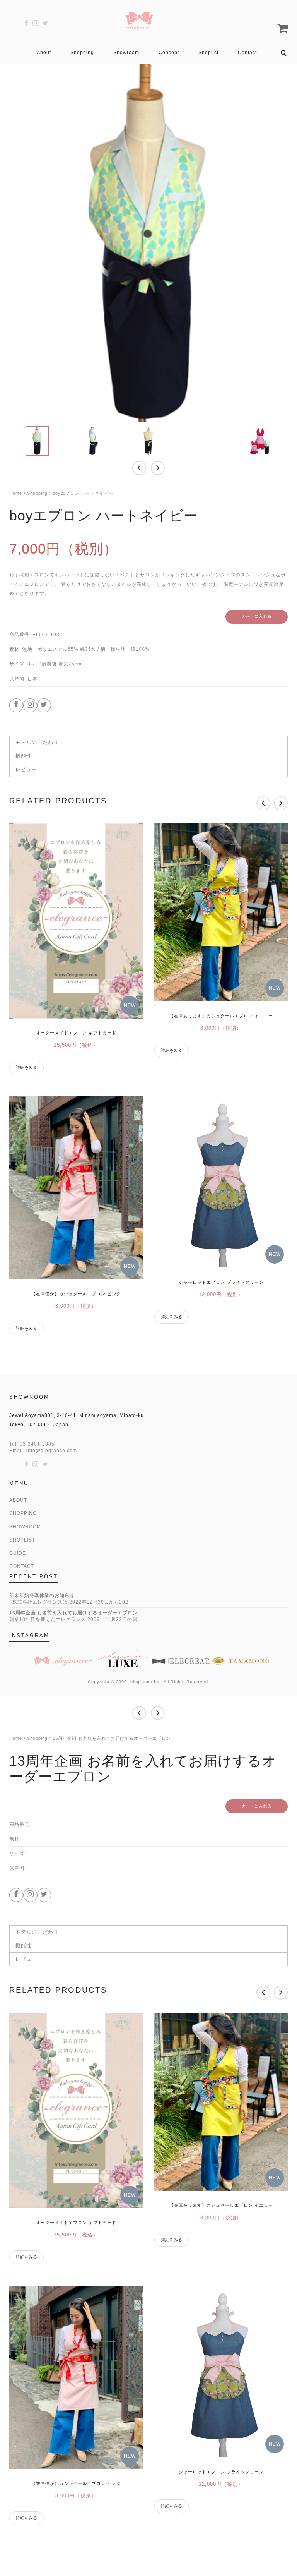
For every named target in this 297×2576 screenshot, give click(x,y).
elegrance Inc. (146, 1682)
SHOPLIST (22, 1540)
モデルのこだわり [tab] (37, 742)
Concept (169, 53)
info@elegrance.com (52, 1451)
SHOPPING (23, 1513)
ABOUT (18, 1500)
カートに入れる (257, 616)
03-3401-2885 (37, 1444)
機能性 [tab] (24, 756)
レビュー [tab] (26, 769)
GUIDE (18, 1553)
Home (16, 493)
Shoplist (208, 53)
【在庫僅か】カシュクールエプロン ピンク (76, 1294)
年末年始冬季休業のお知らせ (42, 1595)
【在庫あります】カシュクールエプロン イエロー (221, 1016)
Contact (247, 53)
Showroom (126, 53)
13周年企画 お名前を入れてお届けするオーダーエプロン (73, 1613)
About (44, 53)
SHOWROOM (25, 1527)
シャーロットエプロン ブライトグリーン (221, 1282)
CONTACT (22, 1566)
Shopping (82, 53)
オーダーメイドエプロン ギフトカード (76, 1033)
